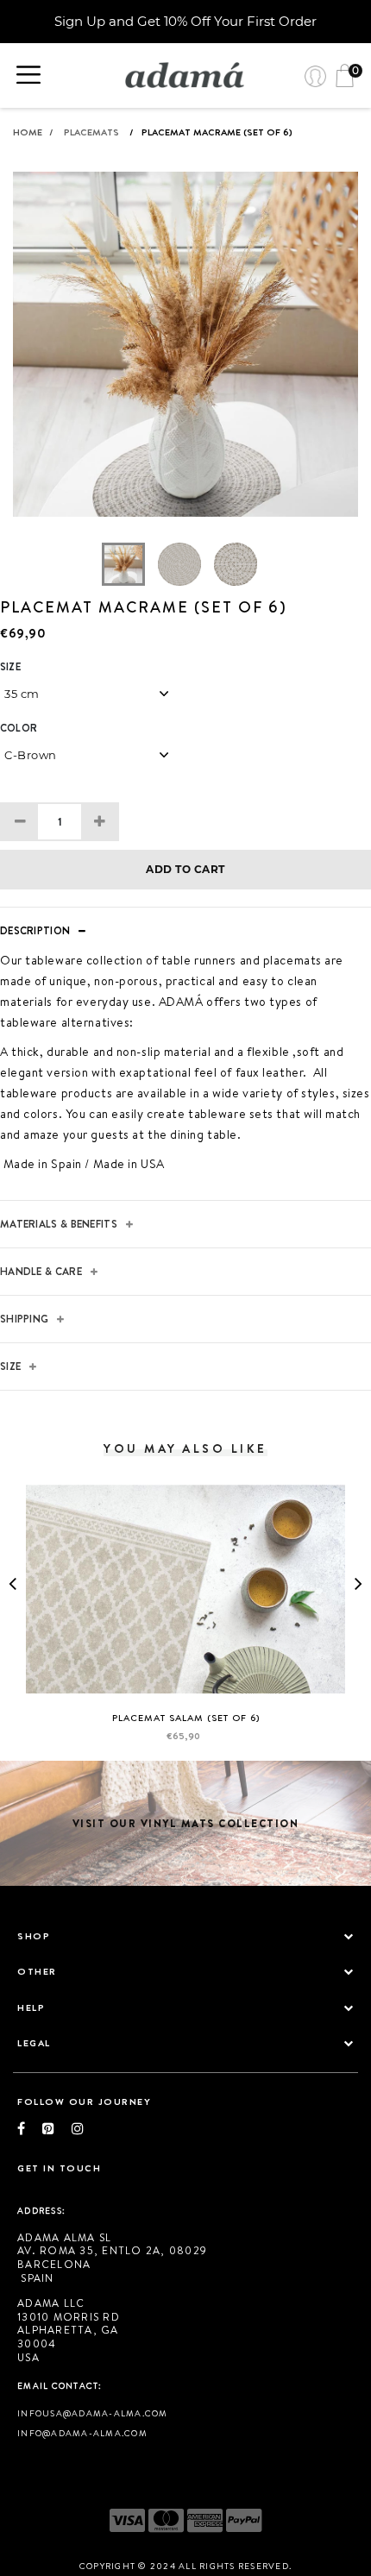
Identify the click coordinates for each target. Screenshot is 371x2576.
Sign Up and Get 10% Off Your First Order (185, 21)
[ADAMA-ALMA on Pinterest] (57, 2128)
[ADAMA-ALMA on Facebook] (30, 2128)
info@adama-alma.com (82, 2433)
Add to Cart (185, 869)
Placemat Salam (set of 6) (186, 1718)
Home (33, 132)
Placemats (91, 132)
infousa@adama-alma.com (93, 2413)
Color (19, 728)
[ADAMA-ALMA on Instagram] (78, 2128)
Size (10, 667)
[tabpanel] (185, 357)
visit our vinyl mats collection (186, 1823)
